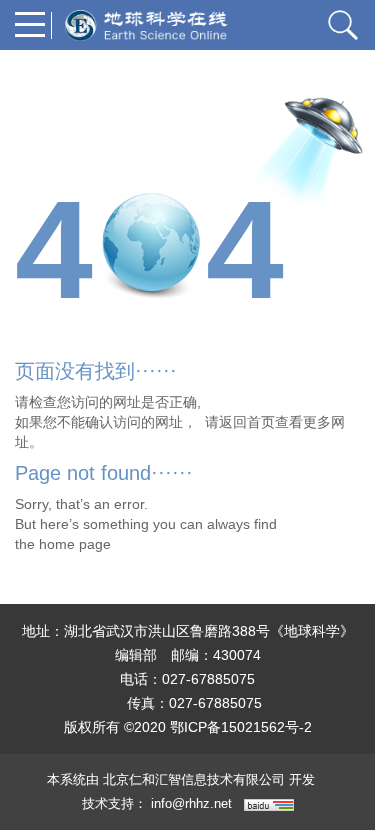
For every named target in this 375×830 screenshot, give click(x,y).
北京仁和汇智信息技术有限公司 (194, 779)
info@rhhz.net (191, 803)
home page (75, 544)
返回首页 (247, 422)
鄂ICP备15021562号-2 (241, 727)
